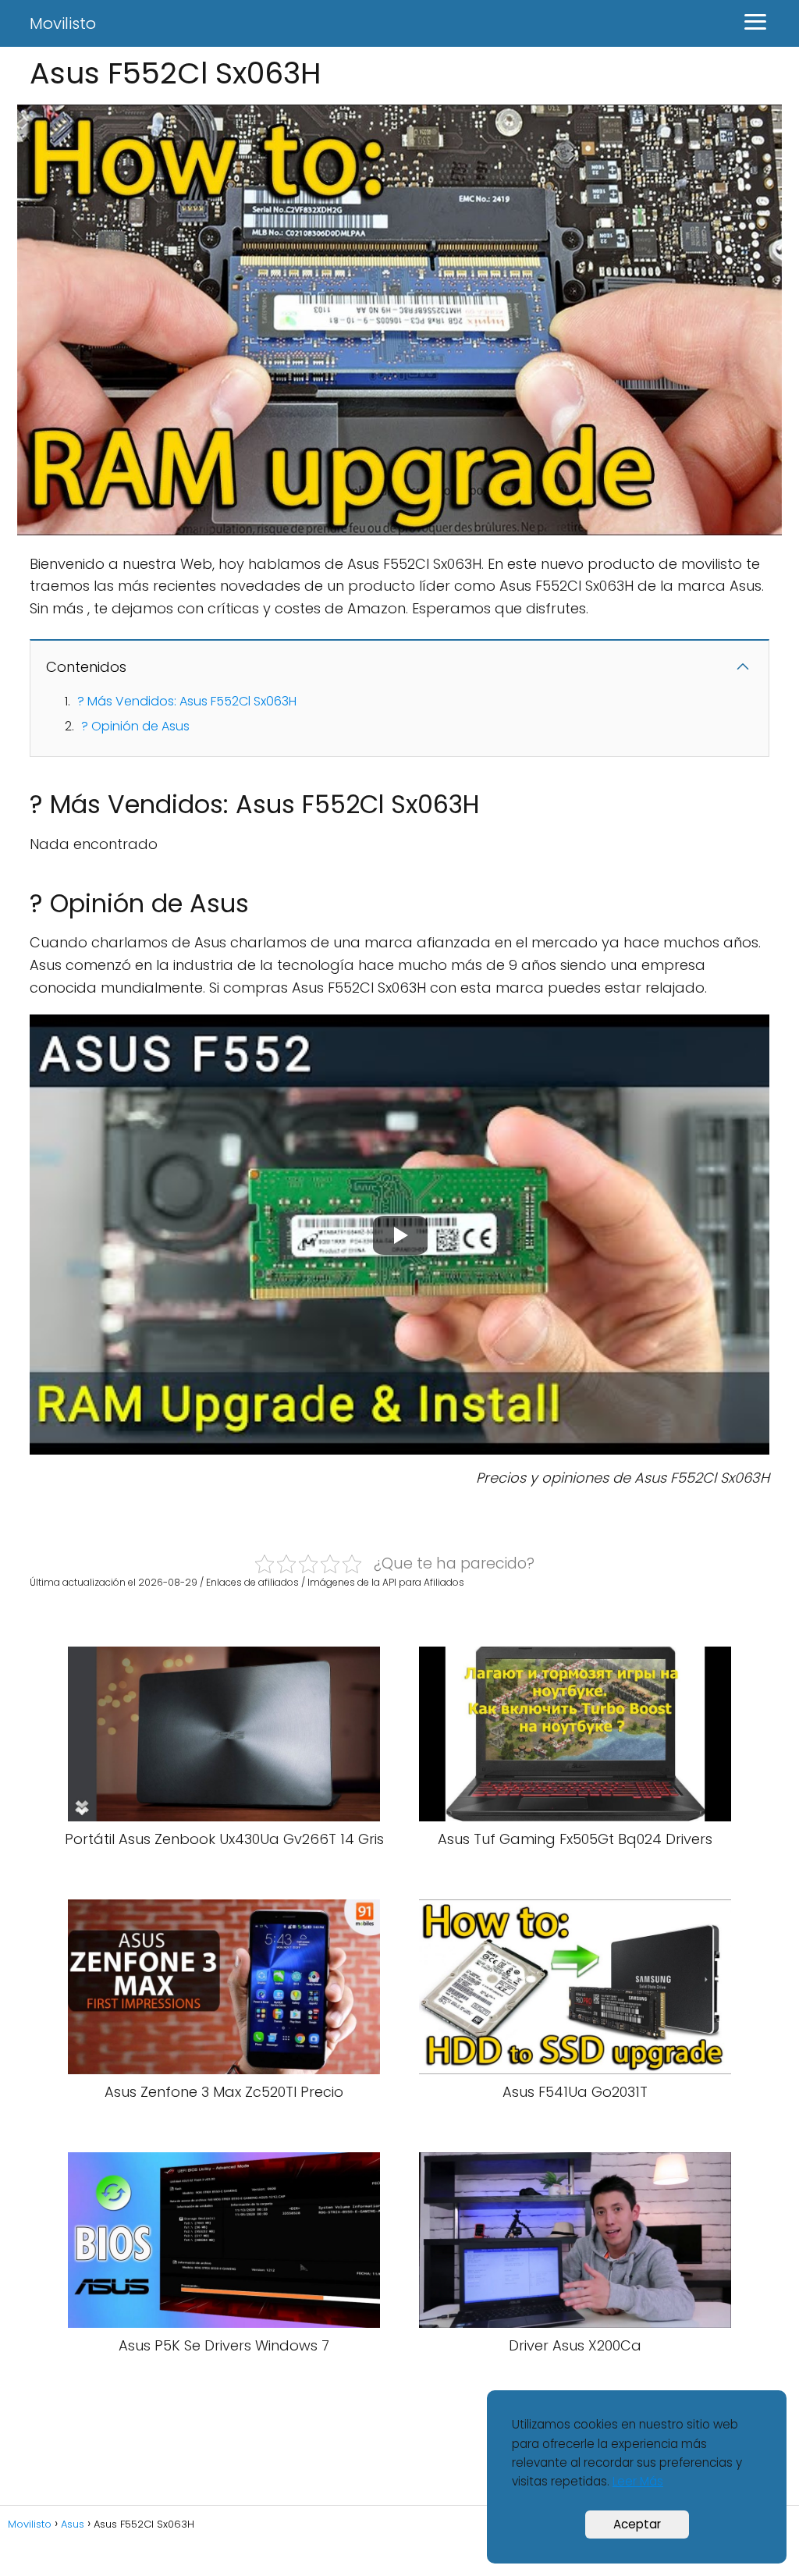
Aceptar (637, 2524)
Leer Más (638, 2481)
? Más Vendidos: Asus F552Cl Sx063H (187, 701)
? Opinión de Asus (135, 726)
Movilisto (63, 23)
